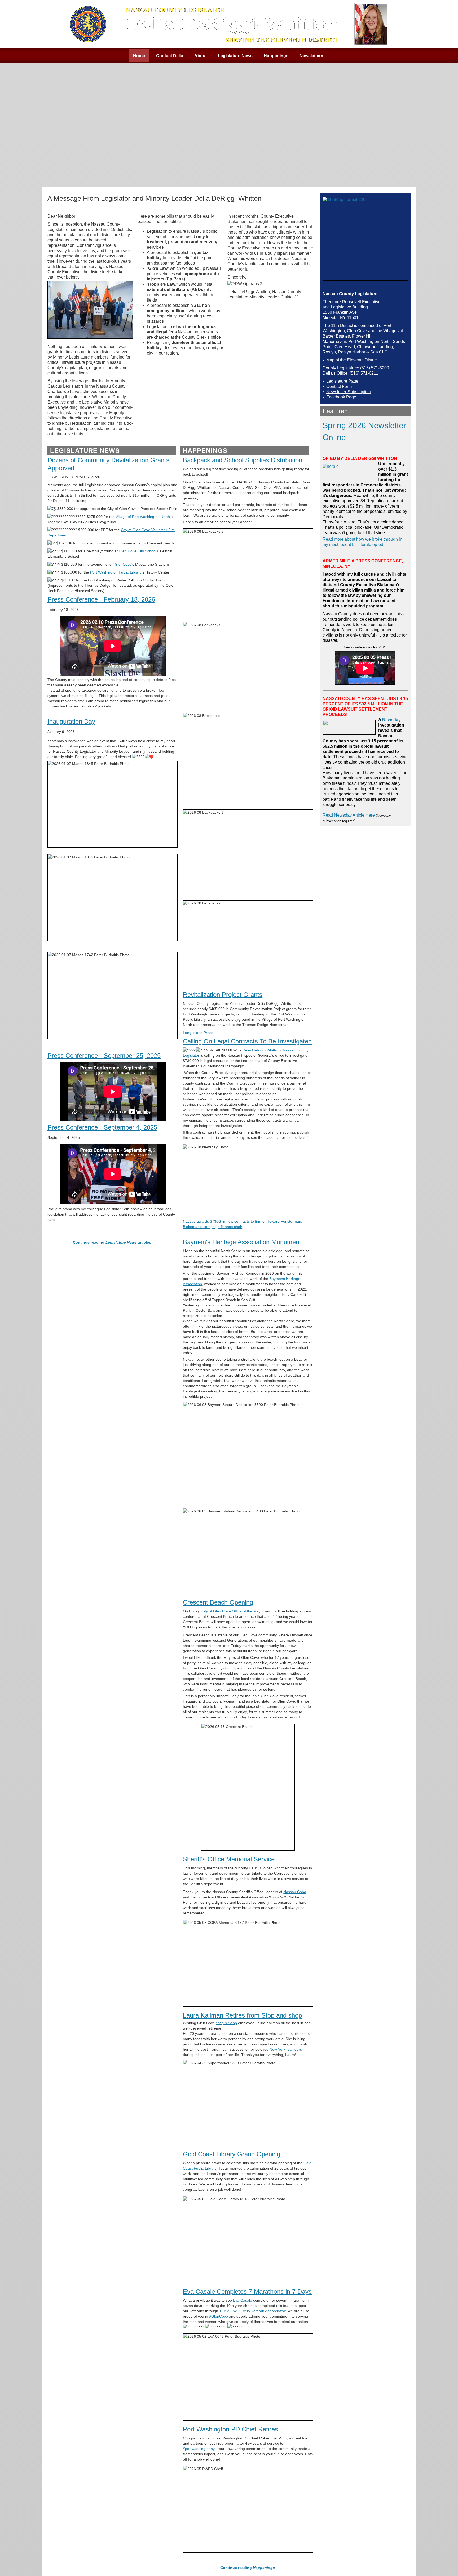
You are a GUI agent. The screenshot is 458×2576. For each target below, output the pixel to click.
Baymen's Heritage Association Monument (242, 1242)
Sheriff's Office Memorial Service (229, 1859)
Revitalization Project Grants (223, 995)
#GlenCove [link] (122, 564)
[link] (143, 517)
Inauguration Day (71, 721)
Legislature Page (342, 381)
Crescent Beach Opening (218, 1602)
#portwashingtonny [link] (199, 2449)
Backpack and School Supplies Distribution (243, 460)
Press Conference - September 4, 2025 (102, 1127)
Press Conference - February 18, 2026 (101, 599)
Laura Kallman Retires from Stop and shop (242, 2015)
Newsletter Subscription (349, 392)
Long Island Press (198, 1033)
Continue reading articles (113, 1242)
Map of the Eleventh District (352, 360)
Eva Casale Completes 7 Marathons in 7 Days (247, 2291)
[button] (443, 2561)
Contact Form (339, 386)
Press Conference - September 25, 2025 (104, 1056)
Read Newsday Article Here (349, 815)
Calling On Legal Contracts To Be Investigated (247, 1041)
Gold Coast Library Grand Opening (232, 2154)
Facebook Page (341, 397)
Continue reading (248, 2568)
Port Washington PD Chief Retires (230, 2429)
